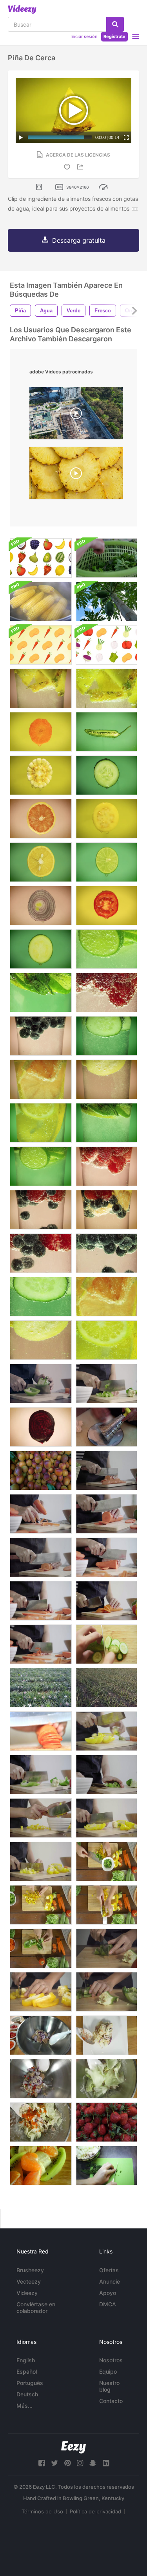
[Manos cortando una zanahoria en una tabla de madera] (41, 1731)
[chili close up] (106, 732)
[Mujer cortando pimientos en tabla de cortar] (106, 1948)
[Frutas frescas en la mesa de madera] (41, 2166)
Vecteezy (29, 2281)
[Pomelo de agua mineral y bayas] (106, 1210)
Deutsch (27, 2394)
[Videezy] (22, 9)
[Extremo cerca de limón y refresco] (106, 1340)
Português (30, 2383)
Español (27, 2371)
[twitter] (54, 2463)
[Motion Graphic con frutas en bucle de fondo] (41, 558)
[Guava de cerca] (106, 819)
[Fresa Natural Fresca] (106, 2122)
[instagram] (80, 2463)
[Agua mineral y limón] (41, 1123)
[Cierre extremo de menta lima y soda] (41, 992)
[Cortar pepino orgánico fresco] (106, 1644)
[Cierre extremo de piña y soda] (106, 688)
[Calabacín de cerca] (41, 949)
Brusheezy (30, 2270)
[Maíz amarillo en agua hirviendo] (41, 601)
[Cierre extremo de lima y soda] (106, 949)
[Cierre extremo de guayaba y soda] (41, 1340)
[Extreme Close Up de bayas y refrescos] (41, 1253)
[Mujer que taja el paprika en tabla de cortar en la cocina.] (106, 1992)
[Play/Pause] (21, 137)
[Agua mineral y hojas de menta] (106, 1123)
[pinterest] (67, 2463)
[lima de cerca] (106, 862)
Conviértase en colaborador (36, 2307)
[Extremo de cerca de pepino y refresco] (41, 1297)
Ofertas (109, 2270)
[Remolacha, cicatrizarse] (41, 1427)
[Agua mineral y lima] (41, 1166)
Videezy (27, 2293)
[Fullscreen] (126, 137)
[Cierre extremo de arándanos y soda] (106, 1253)
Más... (24, 2406)
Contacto (111, 2401)
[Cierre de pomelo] (41, 819)
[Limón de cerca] (41, 862)
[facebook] (42, 2463)
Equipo (108, 2371)
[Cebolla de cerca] (41, 906)
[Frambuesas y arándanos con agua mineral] (41, 1210)
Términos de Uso (42, 2511)
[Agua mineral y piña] (41, 688)
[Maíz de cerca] (41, 775)
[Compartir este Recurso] (82, 167)
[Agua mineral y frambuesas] (106, 1166)
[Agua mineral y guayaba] (106, 1079)
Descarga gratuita (79, 240)
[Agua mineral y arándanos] (41, 1036)
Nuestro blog (109, 2386)
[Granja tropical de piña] (106, 1688)
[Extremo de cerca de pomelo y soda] (106, 1297)
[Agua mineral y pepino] (106, 1036)
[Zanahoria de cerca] (41, 732)
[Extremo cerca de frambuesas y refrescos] (106, 992)
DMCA (108, 2304)
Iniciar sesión (84, 36)
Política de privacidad (95, 2511)
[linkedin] (106, 2463)
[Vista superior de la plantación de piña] (41, 1688)
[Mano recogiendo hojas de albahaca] (106, 558)
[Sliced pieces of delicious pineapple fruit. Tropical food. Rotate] (76, 475)
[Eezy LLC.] (73, 2447)
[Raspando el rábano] (106, 1427)
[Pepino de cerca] (106, 775)
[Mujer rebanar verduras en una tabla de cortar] (106, 2166)
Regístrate (114, 36)
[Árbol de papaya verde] (106, 601)
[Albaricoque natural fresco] (41, 1470)
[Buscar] (115, 24)
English (26, 2360)
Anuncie (110, 2281)
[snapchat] (93, 2463)
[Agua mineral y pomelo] (41, 1079)
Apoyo (108, 2293)
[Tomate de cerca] (106, 906)
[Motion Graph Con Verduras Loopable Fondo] (41, 645)
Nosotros (111, 2360)
